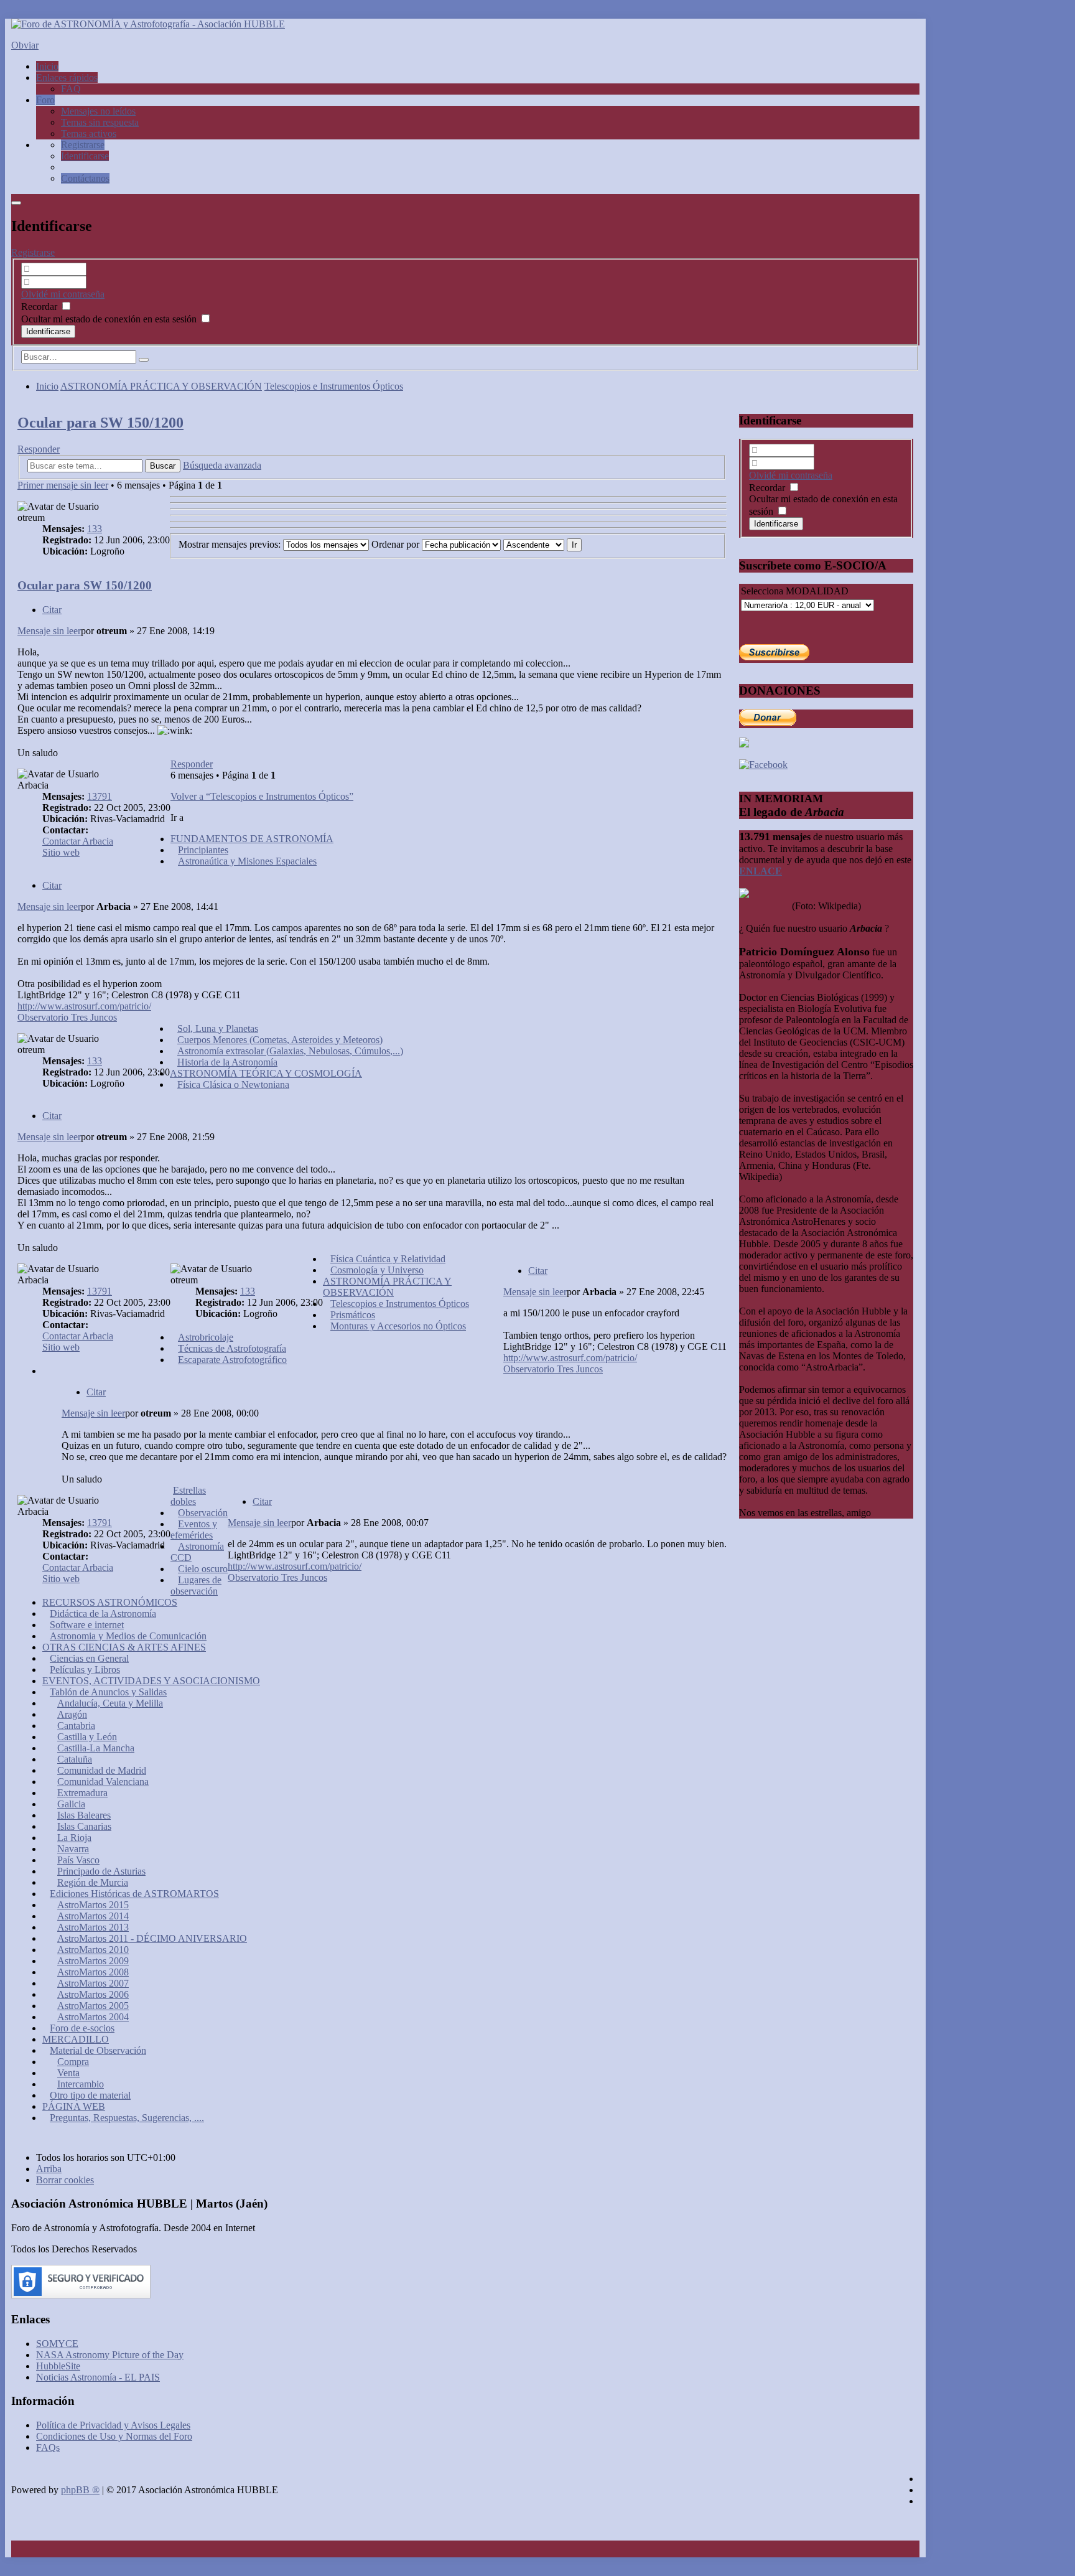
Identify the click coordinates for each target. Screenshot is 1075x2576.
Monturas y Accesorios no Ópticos (398, 1326)
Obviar (25, 45)
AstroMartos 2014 (93, 1916)
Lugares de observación (196, 1585)
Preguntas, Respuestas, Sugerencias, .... (127, 2118)
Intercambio (81, 2084)
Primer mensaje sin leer (63, 485)
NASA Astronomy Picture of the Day (110, 2355)
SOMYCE (57, 2344)
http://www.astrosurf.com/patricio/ (84, 1006)
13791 (100, 796)
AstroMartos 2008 (93, 1972)
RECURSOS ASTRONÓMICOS (110, 1602)
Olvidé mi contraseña (63, 294)
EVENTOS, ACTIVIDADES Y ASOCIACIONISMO (151, 1681)
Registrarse (33, 252)
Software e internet (87, 1625)
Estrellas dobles (188, 1496)
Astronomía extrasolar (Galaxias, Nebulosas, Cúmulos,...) (290, 1051)
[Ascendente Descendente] (534, 544)
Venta (68, 2073)
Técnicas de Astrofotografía (232, 1348)
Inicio (47, 386)
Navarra (73, 1849)
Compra (73, 2062)
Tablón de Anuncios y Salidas (108, 1692)
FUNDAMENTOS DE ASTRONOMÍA (252, 839)
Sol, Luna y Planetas (218, 1028)
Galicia (71, 1804)
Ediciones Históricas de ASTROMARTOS (134, 1894)
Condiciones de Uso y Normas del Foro (114, 2436)
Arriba (49, 2169)
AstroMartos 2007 (93, 1983)
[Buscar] (144, 360)
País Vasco (78, 1860)
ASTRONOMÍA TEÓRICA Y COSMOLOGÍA (266, 1073)
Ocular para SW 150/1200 (100, 423)
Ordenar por (397, 544)
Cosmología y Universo (377, 1270)
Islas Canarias (84, 1826)
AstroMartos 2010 (93, 1950)
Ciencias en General (89, 1658)
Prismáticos (353, 1315)
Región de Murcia (93, 1882)
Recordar (40, 307)
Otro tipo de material (90, 2095)
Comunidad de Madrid (102, 1770)
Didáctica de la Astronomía (103, 1614)
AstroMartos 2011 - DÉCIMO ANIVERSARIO (152, 1938)
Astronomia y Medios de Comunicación (128, 1636)
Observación (203, 1513)
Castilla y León (87, 1737)
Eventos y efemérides (194, 1529)
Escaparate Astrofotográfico (232, 1360)
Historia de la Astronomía (227, 1062)
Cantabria (76, 1726)
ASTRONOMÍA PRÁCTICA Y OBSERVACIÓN (161, 386)
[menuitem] (83, 145)
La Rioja (74, 1838)
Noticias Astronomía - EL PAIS (98, 2377)
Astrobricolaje (206, 1337)
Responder (39, 449)
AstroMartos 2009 (93, 1961)
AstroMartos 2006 (93, 1994)
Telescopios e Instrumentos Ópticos (334, 386)
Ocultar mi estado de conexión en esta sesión (110, 319)
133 (95, 529)
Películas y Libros (85, 1670)
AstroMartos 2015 (93, 1905)
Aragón (72, 1714)
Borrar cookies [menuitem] (65, 2180)
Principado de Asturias (101, 1871)
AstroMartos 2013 (93, 1927)
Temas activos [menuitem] (89, 133)
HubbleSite (58, 2366)
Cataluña (75, 1759)
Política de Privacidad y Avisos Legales (113, 2425)
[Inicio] (148, 24)
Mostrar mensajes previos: (231, 544)
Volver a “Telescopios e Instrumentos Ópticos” (262, 796)
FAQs (48, 2447)
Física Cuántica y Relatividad (388, 1259)
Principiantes (203, 850)
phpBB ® (80, 2490)
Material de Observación (98, 2050)
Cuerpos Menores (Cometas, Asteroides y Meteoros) (280, 1040)
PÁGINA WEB (74, 2106)
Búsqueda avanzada (222, 465)
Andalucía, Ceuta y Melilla (110, 1703)
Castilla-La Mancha (96, 1748)
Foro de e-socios (82, 2028)
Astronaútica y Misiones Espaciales (247, 861)
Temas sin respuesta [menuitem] (100, 122)
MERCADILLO (76, 2039)
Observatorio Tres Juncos (67, 1017)
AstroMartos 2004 (93, 2017)
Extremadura (82, 1793)
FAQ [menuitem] (71, 89)
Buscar (163, 466)
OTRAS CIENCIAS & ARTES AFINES (124, 1647)
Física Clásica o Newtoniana (233, 1084)
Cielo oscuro (203, 1569)
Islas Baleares (84, 1815)
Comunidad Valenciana (103, 1782)
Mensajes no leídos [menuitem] (98, 111)
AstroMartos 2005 (93, 2006)
